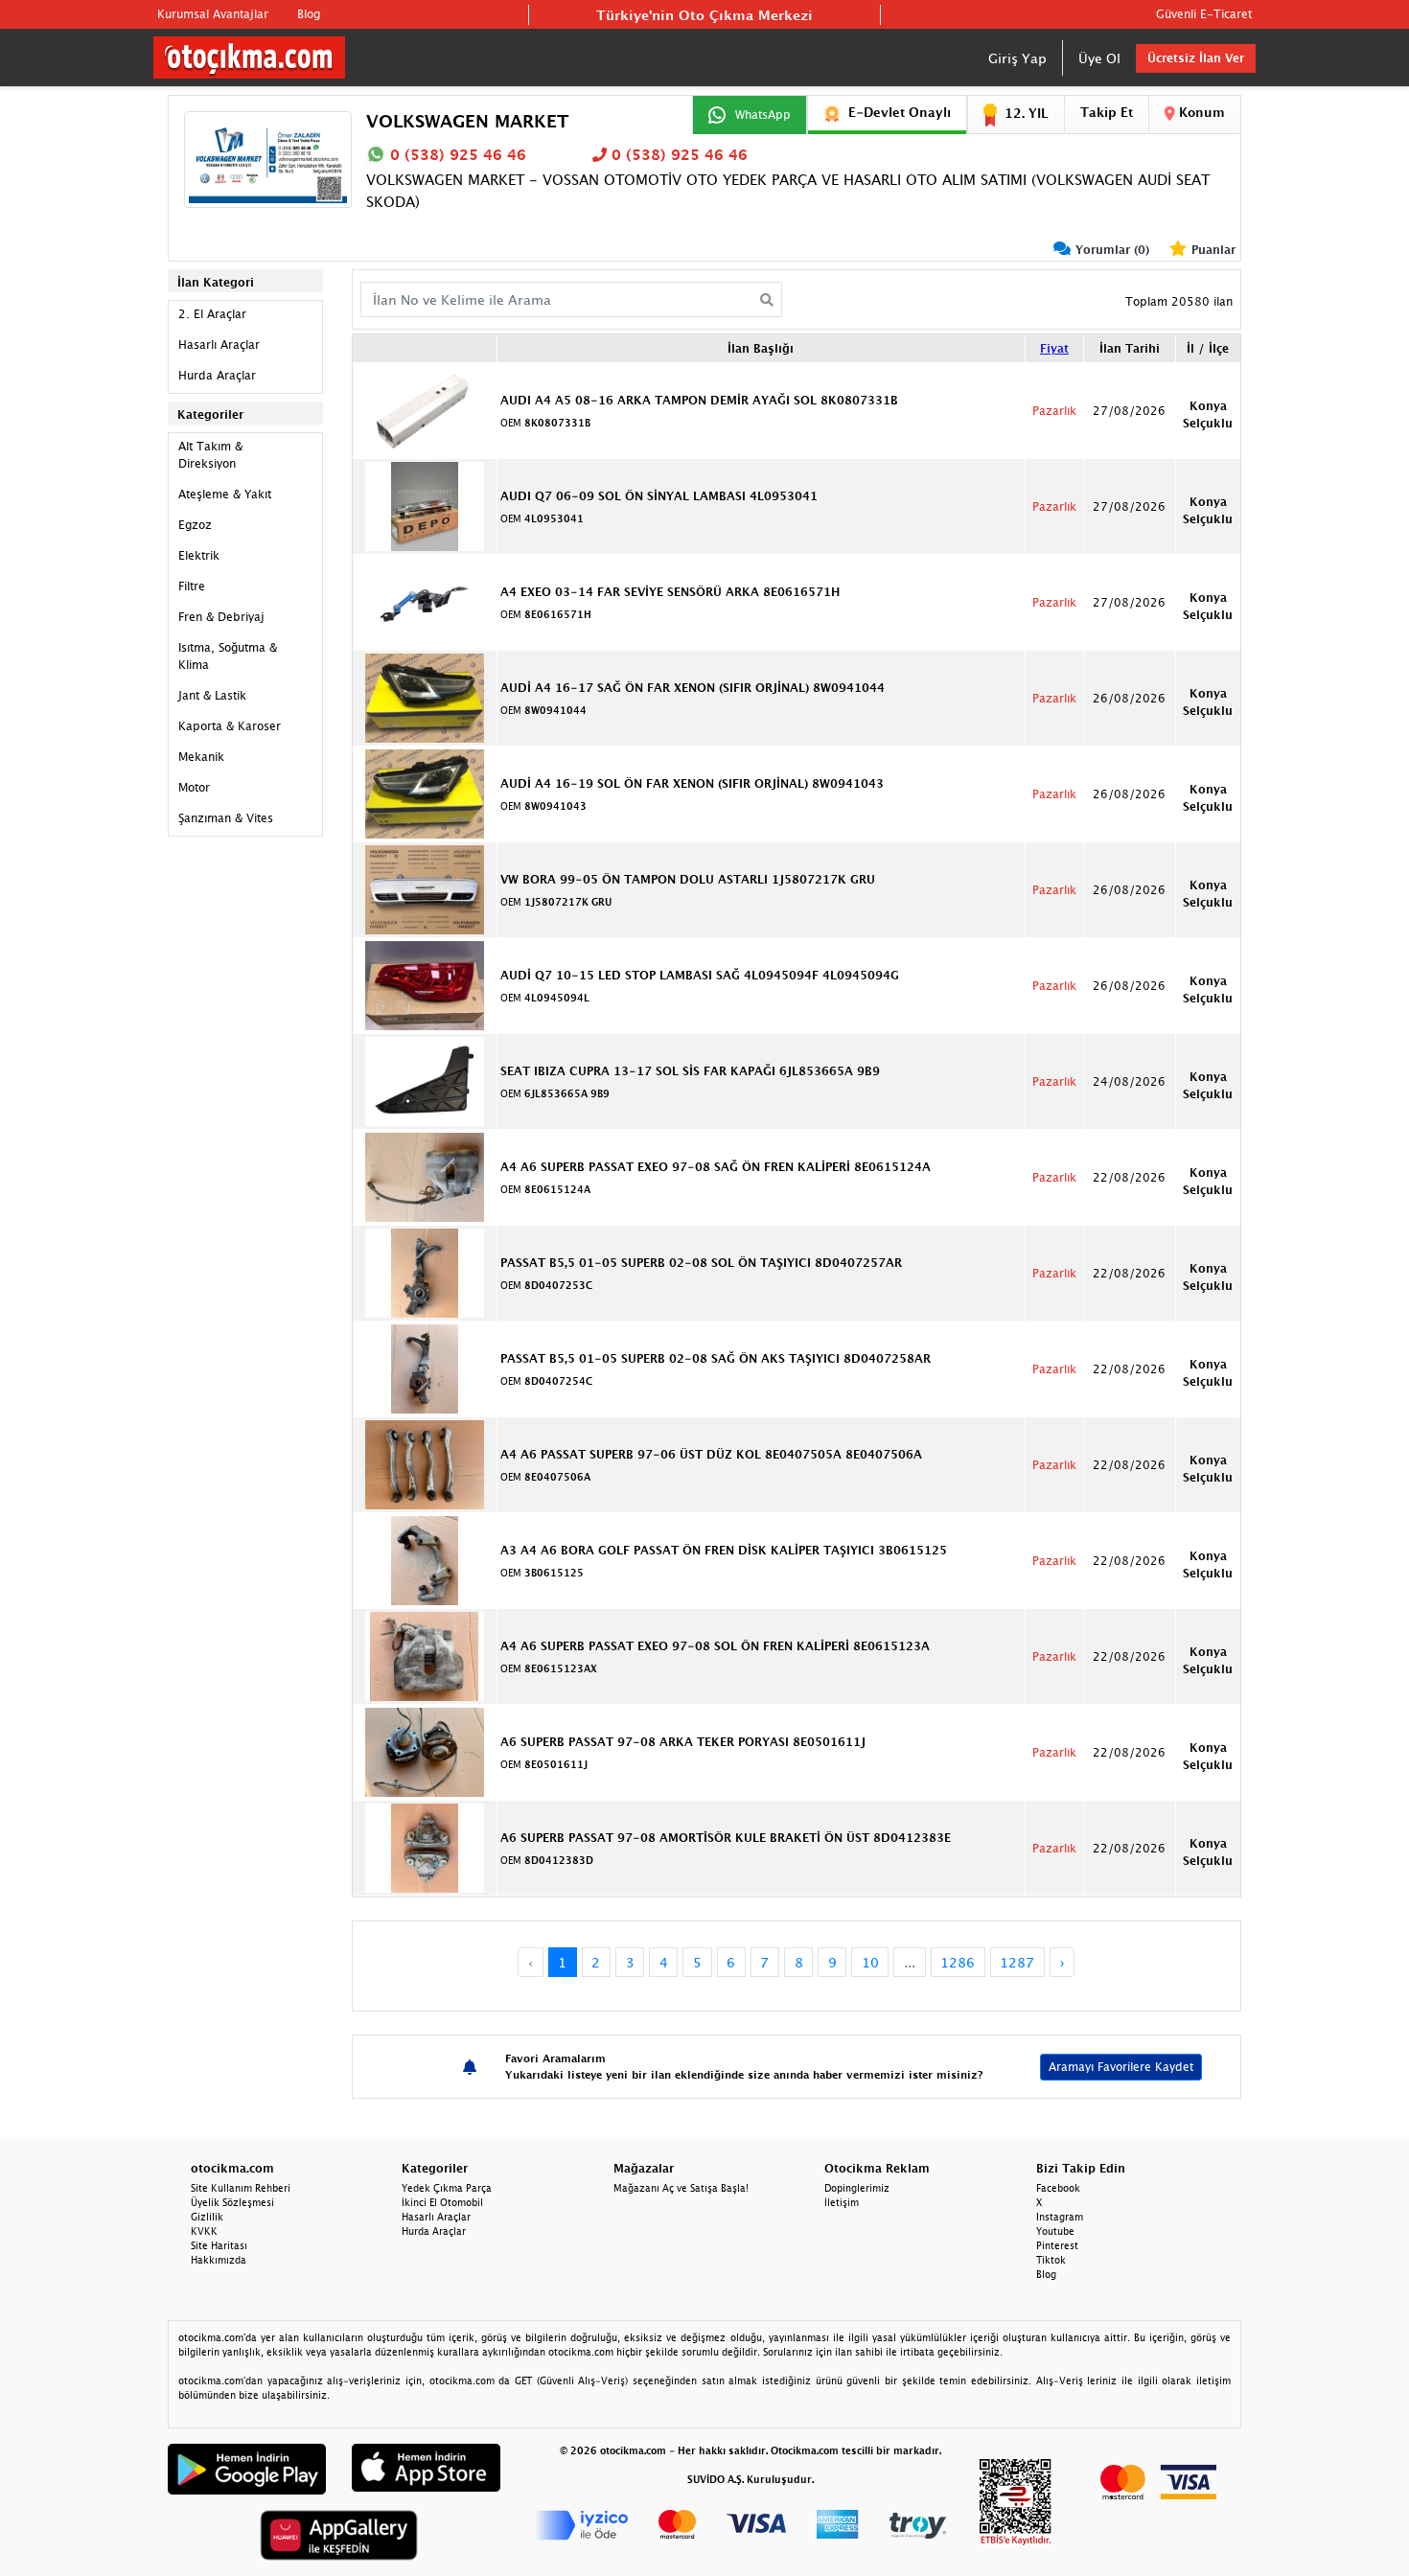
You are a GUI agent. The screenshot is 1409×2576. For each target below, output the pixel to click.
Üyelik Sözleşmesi (232, 2202)
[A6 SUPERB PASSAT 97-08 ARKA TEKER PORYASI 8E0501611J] (425, 1751)
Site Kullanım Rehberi (241, 2188)
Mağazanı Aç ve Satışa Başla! (681, 2188)
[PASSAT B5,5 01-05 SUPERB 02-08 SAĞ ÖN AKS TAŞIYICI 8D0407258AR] (425, 1368)
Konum (1200, 112)
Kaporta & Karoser (230, 726)
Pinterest (1057, 2245)
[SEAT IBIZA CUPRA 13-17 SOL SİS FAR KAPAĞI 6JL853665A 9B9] (425, 1080)
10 (870, 1962)
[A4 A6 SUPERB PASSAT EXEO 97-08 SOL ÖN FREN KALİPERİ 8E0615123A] (425, 1655)
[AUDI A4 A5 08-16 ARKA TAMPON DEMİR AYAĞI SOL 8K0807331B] (425, 409)
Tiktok (1051, 2260)
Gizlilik (207, 2217)
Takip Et (1107, 112)
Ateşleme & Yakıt (225, 494)
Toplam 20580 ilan (1179, 301)
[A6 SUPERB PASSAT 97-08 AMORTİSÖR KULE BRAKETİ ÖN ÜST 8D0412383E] (425, 1847)
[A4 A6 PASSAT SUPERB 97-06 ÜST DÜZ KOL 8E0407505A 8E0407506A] (425, 1463)
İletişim (842, 2202)
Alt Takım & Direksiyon (210, 455)
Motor (194, 787)
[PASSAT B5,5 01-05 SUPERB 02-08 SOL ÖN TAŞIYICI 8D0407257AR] (425, 1272)
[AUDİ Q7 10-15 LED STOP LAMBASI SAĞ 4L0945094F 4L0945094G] (425, 984)
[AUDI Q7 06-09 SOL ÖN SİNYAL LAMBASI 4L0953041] (425, 505)
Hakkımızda (219, 2260)
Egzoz (195, 525)
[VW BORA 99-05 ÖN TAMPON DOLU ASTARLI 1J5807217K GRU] (425, 888)
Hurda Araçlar (217, 375)
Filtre (192, 586)
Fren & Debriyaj (221, 617)
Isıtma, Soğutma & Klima (228, 656)
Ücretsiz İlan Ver (1196, 58)
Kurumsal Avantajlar (213, 14)
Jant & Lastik (212, 695)
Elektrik (199, 555)
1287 (1017, 1962)
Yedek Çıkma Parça (447, 2188)
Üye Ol (1099, 58)
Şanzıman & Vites (226, 818)
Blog (309, 14)
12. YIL (1027, 113)
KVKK (204, 2231)
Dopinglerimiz (857, 2188)
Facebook (1058, 2188)
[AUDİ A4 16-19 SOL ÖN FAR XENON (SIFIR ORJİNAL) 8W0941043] (425, 793)
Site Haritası (219, 2245)
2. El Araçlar (212, 314)
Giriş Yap (1017, 58)
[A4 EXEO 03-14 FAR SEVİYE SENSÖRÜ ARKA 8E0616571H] (425, 601)
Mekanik (201, 757)
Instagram (1060, 2217)
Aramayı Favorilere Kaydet (1121, 2067)
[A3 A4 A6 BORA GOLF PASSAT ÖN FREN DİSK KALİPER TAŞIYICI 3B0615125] (425, 1559)
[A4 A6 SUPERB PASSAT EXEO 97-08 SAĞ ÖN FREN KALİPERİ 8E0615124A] (425, 1176)
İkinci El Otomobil (442, 2202)
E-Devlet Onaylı (900, 112)
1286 (958, 1962)
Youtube (1055, 2231)
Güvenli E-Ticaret (1204, 14)
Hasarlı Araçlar (219, 345)
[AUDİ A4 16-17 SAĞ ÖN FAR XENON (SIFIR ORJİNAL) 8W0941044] (425, 697)
